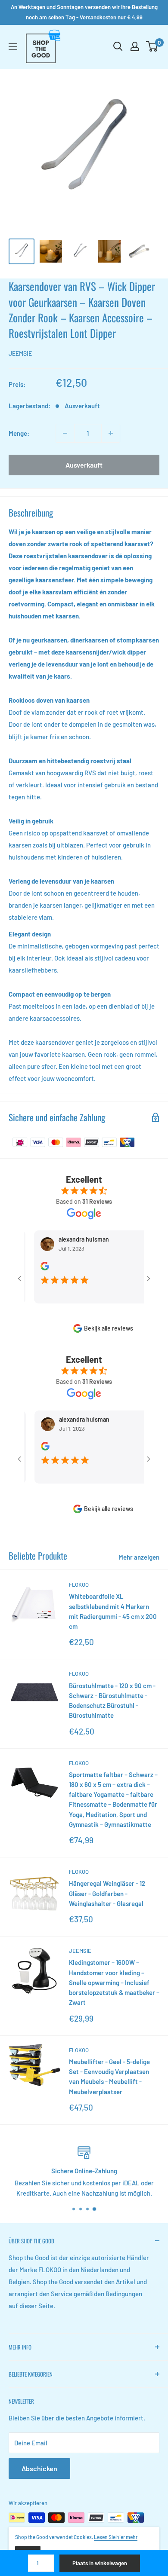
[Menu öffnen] (13, 47)
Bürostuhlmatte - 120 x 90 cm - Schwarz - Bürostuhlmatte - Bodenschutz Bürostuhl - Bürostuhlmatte (112, 1701)
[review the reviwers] (31, 1268)
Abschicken (39, 2468)
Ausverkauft (84, 465)
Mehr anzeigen (139, 1557)
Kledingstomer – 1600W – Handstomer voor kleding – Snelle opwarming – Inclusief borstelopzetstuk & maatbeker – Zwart (114, 1982)
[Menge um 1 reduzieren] (65, 433)
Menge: (19, 433)
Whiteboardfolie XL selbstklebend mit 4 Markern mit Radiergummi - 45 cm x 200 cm (113, 1611)
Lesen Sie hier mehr (116, 2537)
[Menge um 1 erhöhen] (111, 433)
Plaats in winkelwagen (100, 2563)
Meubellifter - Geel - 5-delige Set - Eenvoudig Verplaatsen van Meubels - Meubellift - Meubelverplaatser (109, 2077)
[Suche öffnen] (118, 46)
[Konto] (135, 46)
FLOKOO (79, 1585)
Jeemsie (20, 353)
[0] (152, 46)
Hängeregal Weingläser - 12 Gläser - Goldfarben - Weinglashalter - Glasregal (107, 1893)
